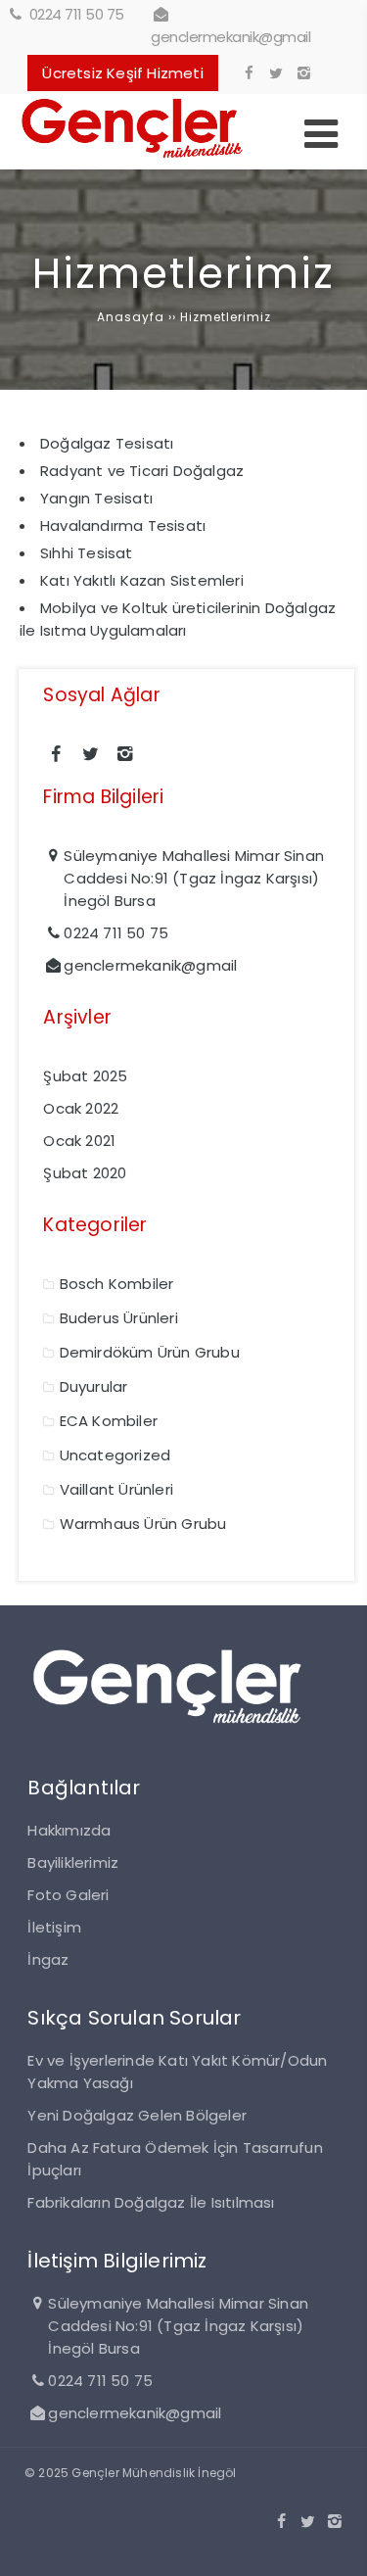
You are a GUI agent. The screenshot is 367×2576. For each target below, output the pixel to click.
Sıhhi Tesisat (87, 553)
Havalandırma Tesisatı (123, 525)
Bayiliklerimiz (73, 1862)
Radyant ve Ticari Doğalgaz (142, 471)
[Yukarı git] (337, 2546)
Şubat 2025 (85, 1076)
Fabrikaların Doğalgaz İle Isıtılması (151, 2202)
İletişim (54, 1927)
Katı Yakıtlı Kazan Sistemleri (142, 580)
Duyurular (94, 1386)
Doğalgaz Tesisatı (107, 443)
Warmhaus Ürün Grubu (143, 1524)
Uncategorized (115, 1455)
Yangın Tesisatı (96, 498)
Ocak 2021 (79, 1141)
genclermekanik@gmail (230, 37)
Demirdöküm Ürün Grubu (150, 1352)
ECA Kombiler (109, 1421)
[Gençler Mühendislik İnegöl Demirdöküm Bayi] (133, 158)
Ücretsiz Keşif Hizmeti (122, 73)
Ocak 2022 (81, 1108)
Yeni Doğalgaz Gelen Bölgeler (137, 2115)
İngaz (48, 1959)
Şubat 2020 (85, 1173)
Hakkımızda (69, 1830)
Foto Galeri (68, 1895)
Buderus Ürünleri (119, 1318)
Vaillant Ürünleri (116, 1489)
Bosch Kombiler (117, 1284)
